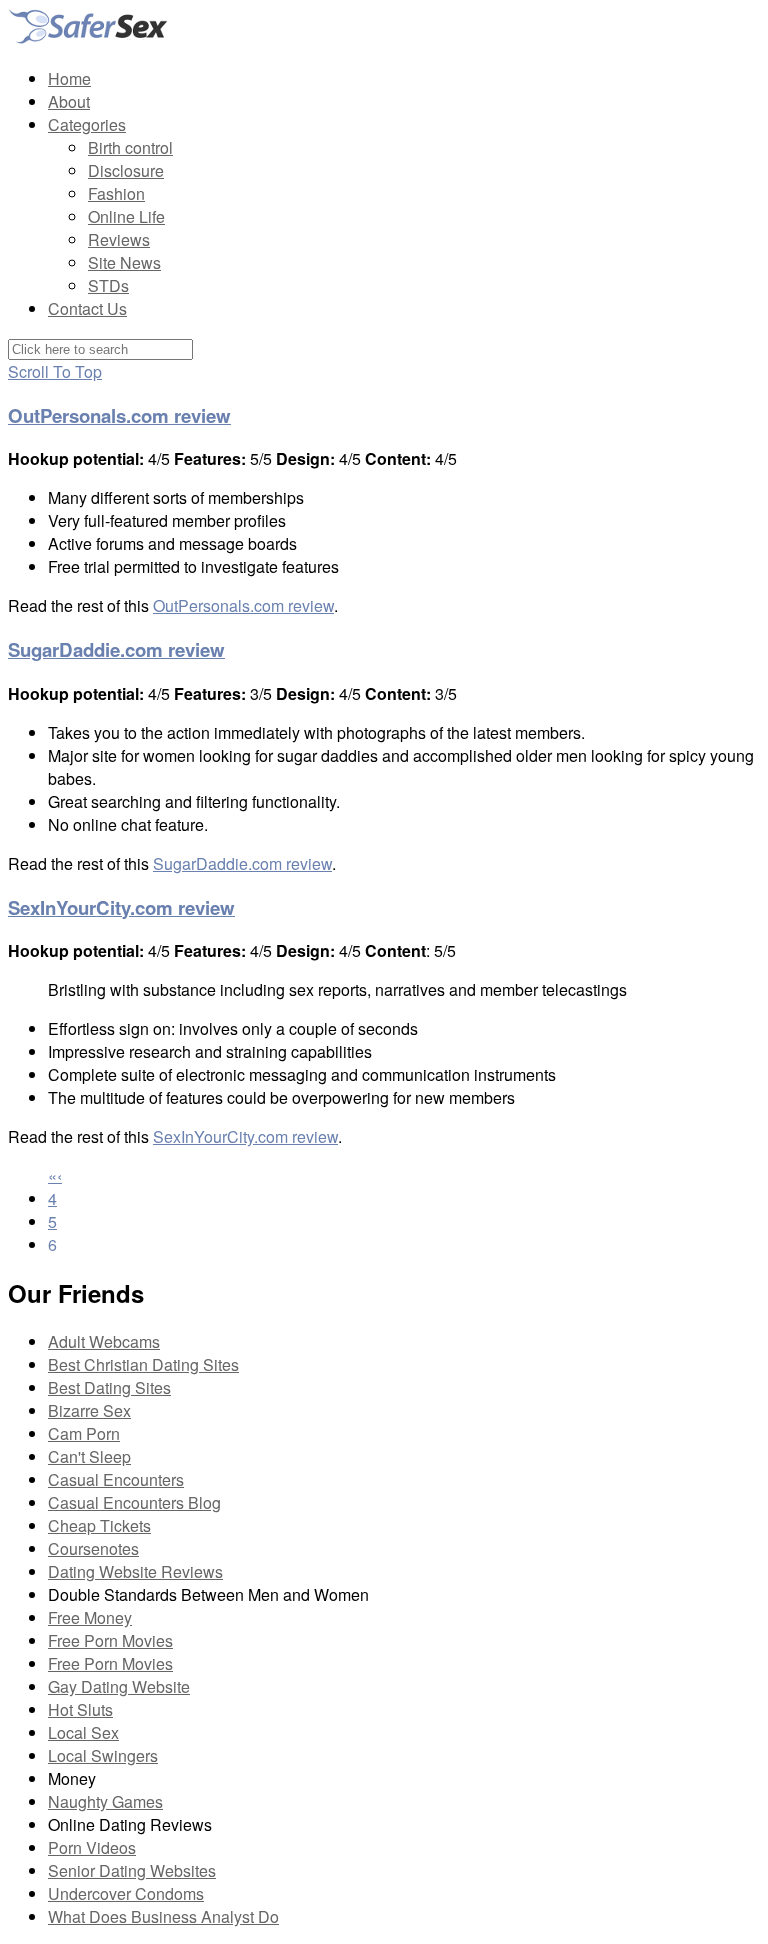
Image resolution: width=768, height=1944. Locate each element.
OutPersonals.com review (119, 415)
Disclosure (126, 170)
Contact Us (87, 308)
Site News (124, 262)
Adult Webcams (104, 1341)
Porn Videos (92, 1847)
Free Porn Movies (110, 1640)
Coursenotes (93, 1548)
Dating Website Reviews (135, 1571)
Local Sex (83, 1732)
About (69, 101)
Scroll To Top (55, 371)
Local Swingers (103, 1755)
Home (69, 78)
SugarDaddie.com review (116, 649)
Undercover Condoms (126, 1893)
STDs (108, 285)
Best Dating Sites (109, 1387)
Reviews (119, 239)
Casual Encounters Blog (134, 1502)
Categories (87, 124)
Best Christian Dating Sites (143, 1364)
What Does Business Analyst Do (163, 1916)
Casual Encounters (116, 1479)
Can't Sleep (89, 1456)
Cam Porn (84, 1433)
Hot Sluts (80, 1709)
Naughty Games (105, 1801)
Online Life (126, 216)
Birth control (130, 147)
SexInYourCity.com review (121, 907)
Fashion (116, 193)
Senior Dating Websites (132, 1870)
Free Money (90, 1617)
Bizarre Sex (89, 1410)
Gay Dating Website (119, 1686)
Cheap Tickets (99, 1525)
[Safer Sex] (88, 39)
